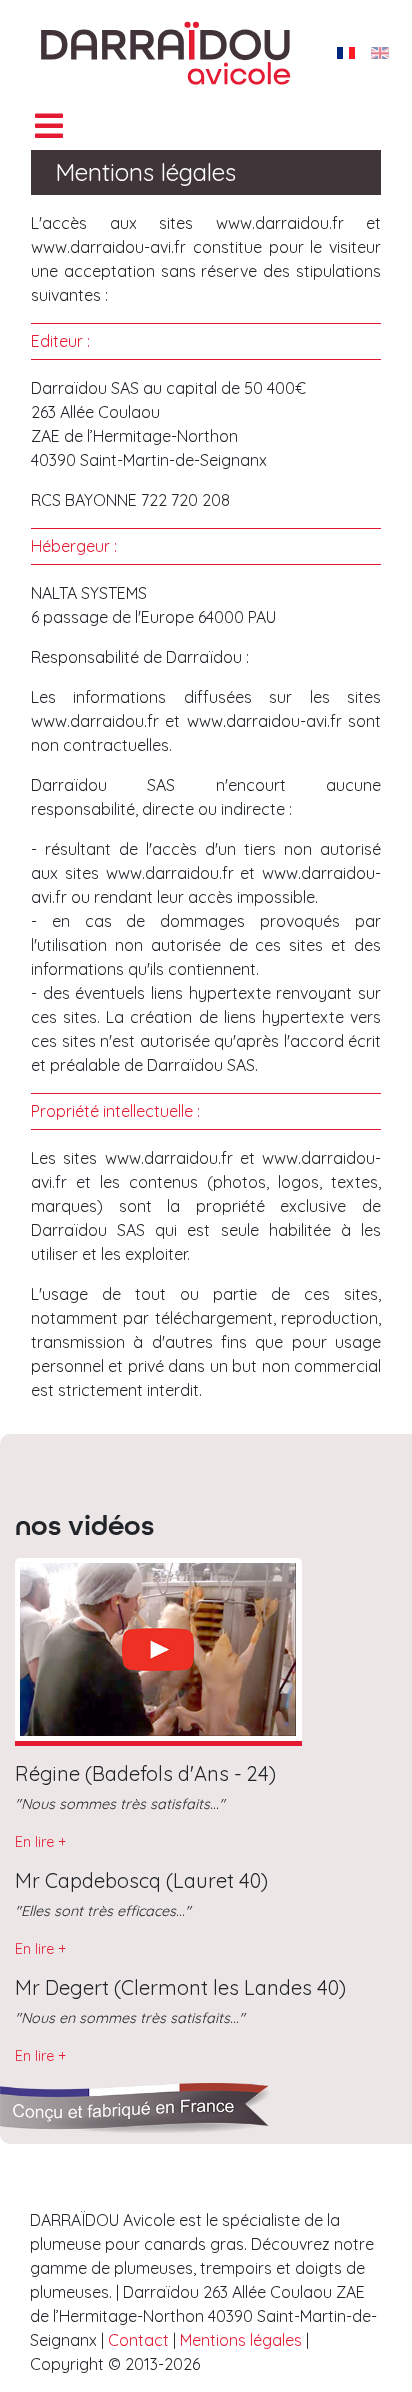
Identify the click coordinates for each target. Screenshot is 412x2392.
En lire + (41, 1842)
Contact (140, 2340)
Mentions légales (241, 2340)
